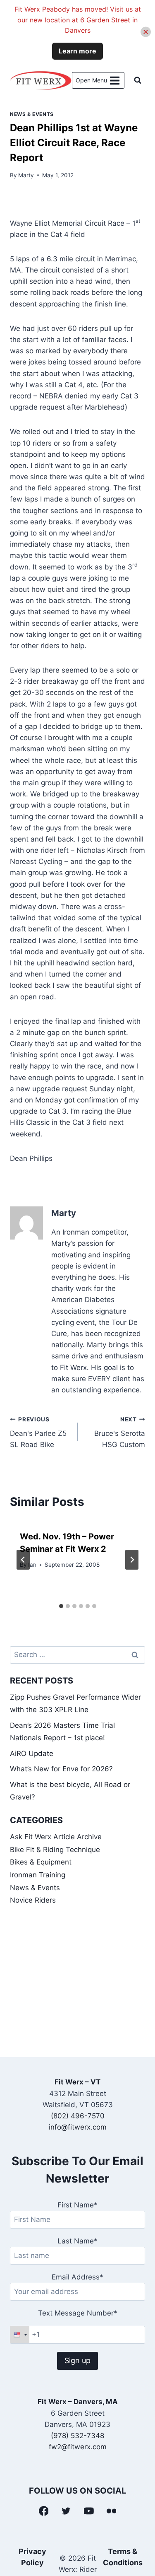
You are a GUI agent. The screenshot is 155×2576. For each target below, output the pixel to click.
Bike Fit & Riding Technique (55, 1850)
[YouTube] (89, 2511)
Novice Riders (33, 1900)
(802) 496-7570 (78, 2116)
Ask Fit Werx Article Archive (56, 1837)
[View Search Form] (138, 80)
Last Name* (77, 2241)
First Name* (77, 2205)
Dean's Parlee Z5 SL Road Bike (38, 1433)
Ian (32, 1565)
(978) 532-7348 (77, 2436)
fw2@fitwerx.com (78, 2447)
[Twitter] (66, 2511)
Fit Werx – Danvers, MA (78, 2402)
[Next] (132, 1560)
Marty (26, 175)
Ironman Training (38, 1875)
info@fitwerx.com (78, 2127)
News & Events (32, 114)
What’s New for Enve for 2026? (61, 1769)
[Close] (146, 32)
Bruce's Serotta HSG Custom (120, 1433)
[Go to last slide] (23, 1560)
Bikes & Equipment (41, 1862)
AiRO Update (32, 1754)
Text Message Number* (78, 2313)
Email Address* (77, 2277)
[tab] (61, 1606)
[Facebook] (44, 2511)
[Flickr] (112, 2511)
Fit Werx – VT (77, 2082)
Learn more (77, 51)
